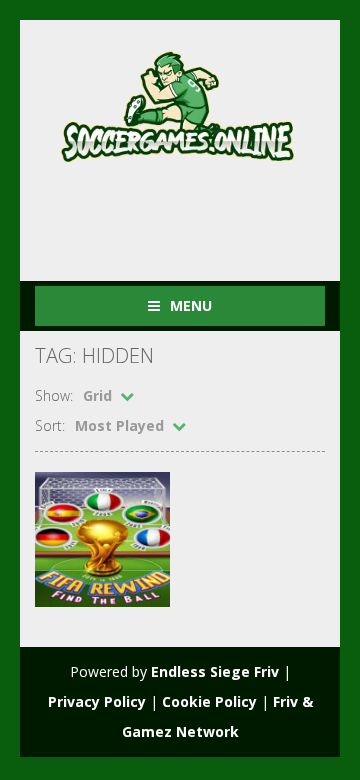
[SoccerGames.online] (180, 102)
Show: (54, 395)
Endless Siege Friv (215, 671)
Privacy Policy (97, 701)
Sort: (50, 425)
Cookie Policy (209, 701)
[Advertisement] (197, 214)
